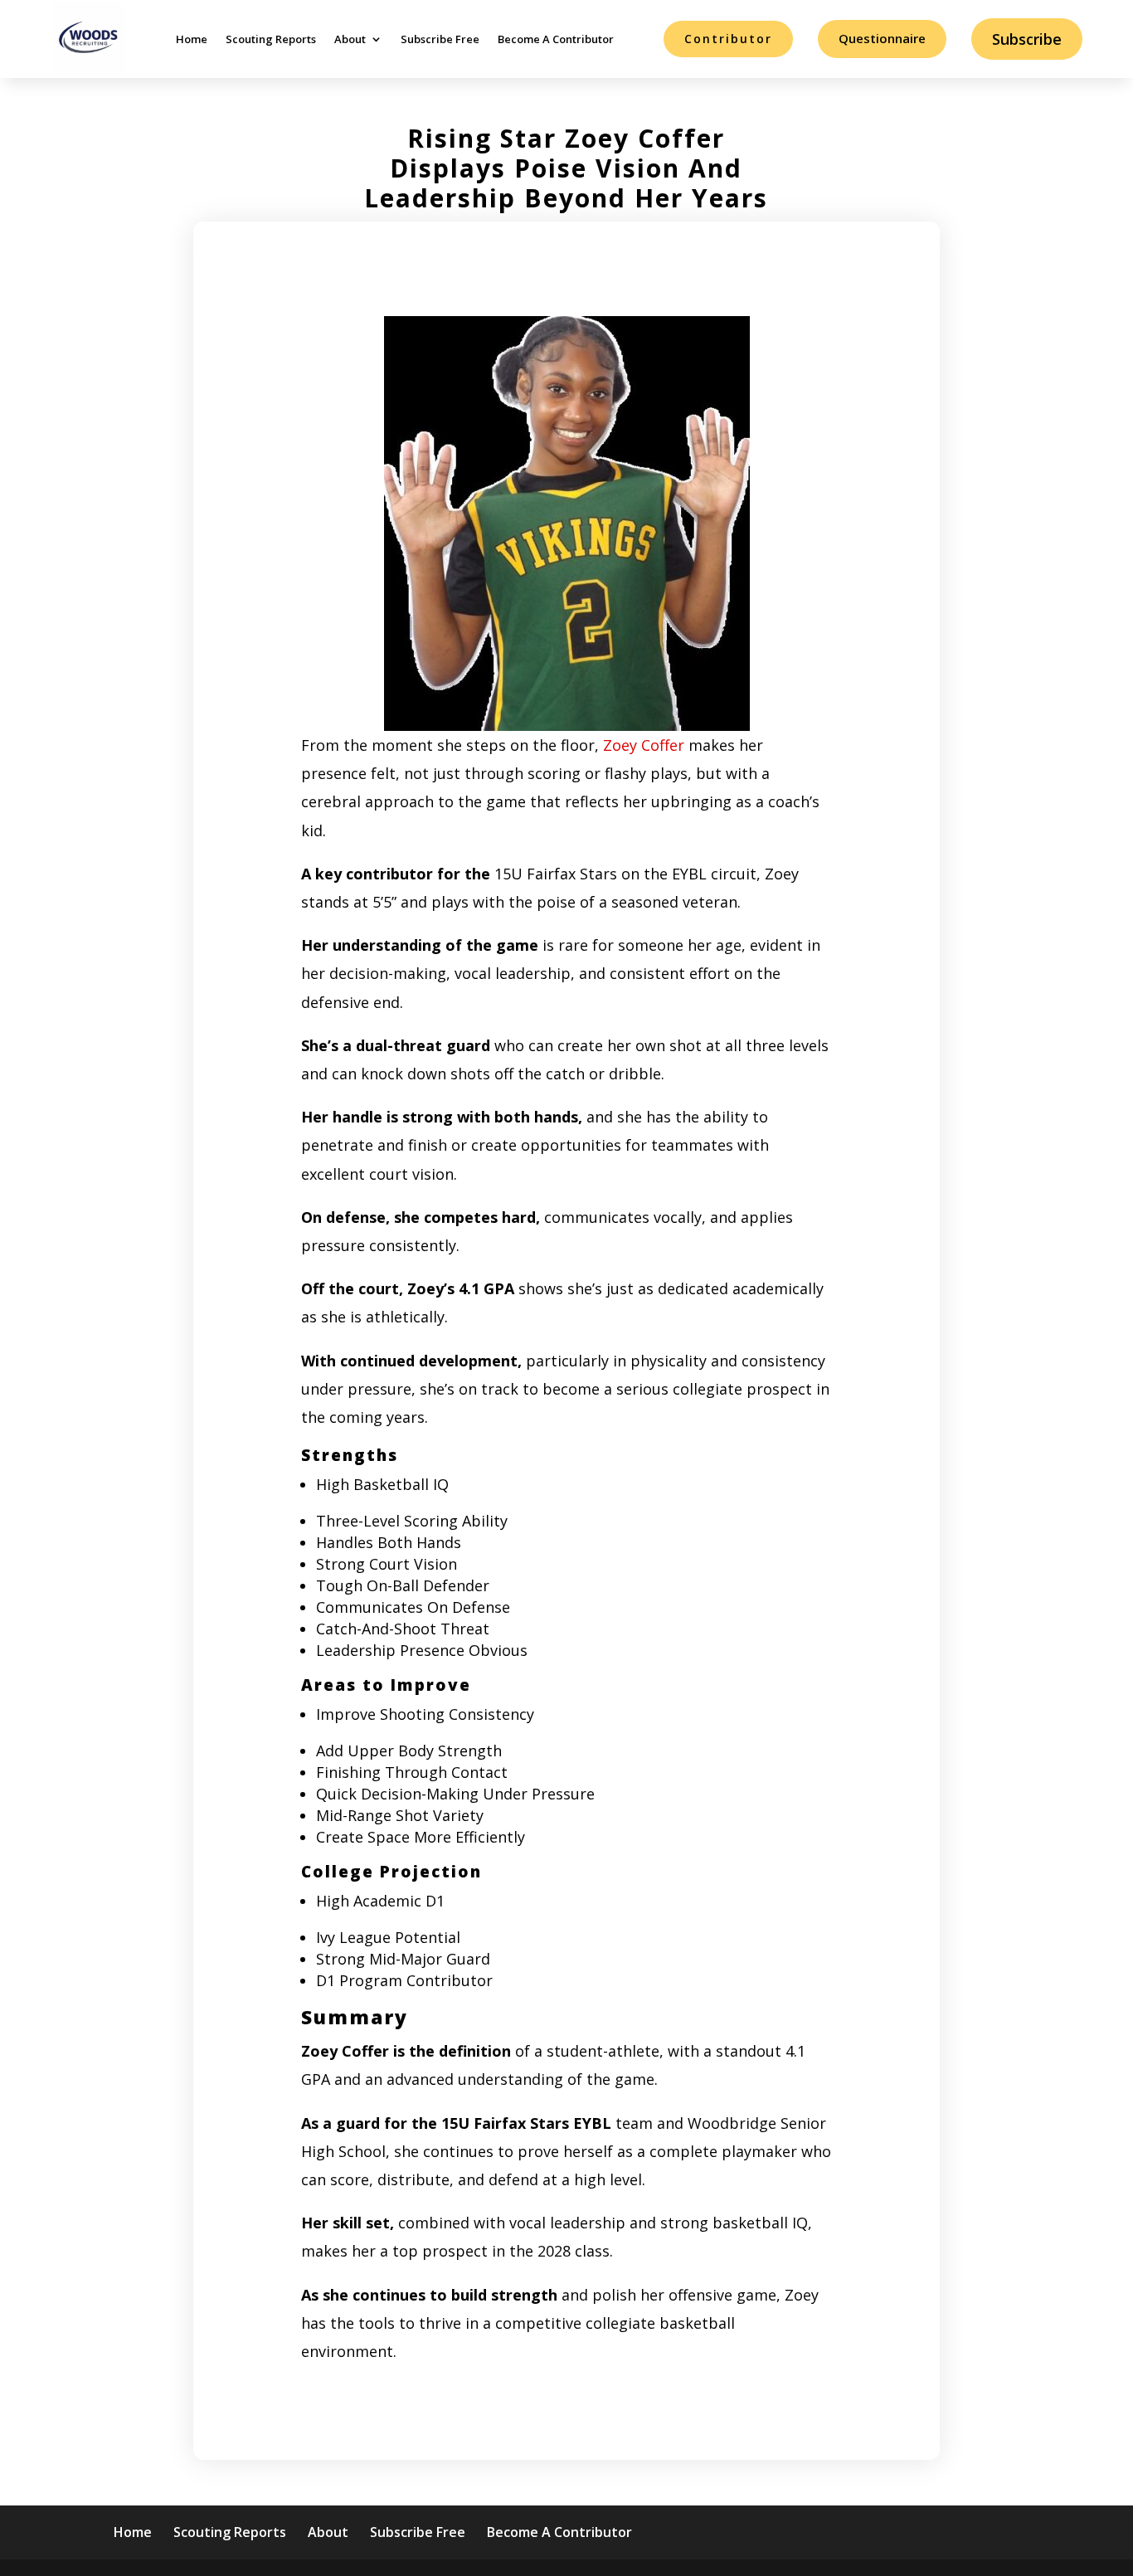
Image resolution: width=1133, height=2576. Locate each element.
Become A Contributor (556, 39)
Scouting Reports (271, 39)
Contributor (728, 39)
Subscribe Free (440, 39)
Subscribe (1027, 39)
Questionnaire (882, 38)
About (350, 39)
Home (192, 39)
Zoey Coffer (642, 745)
